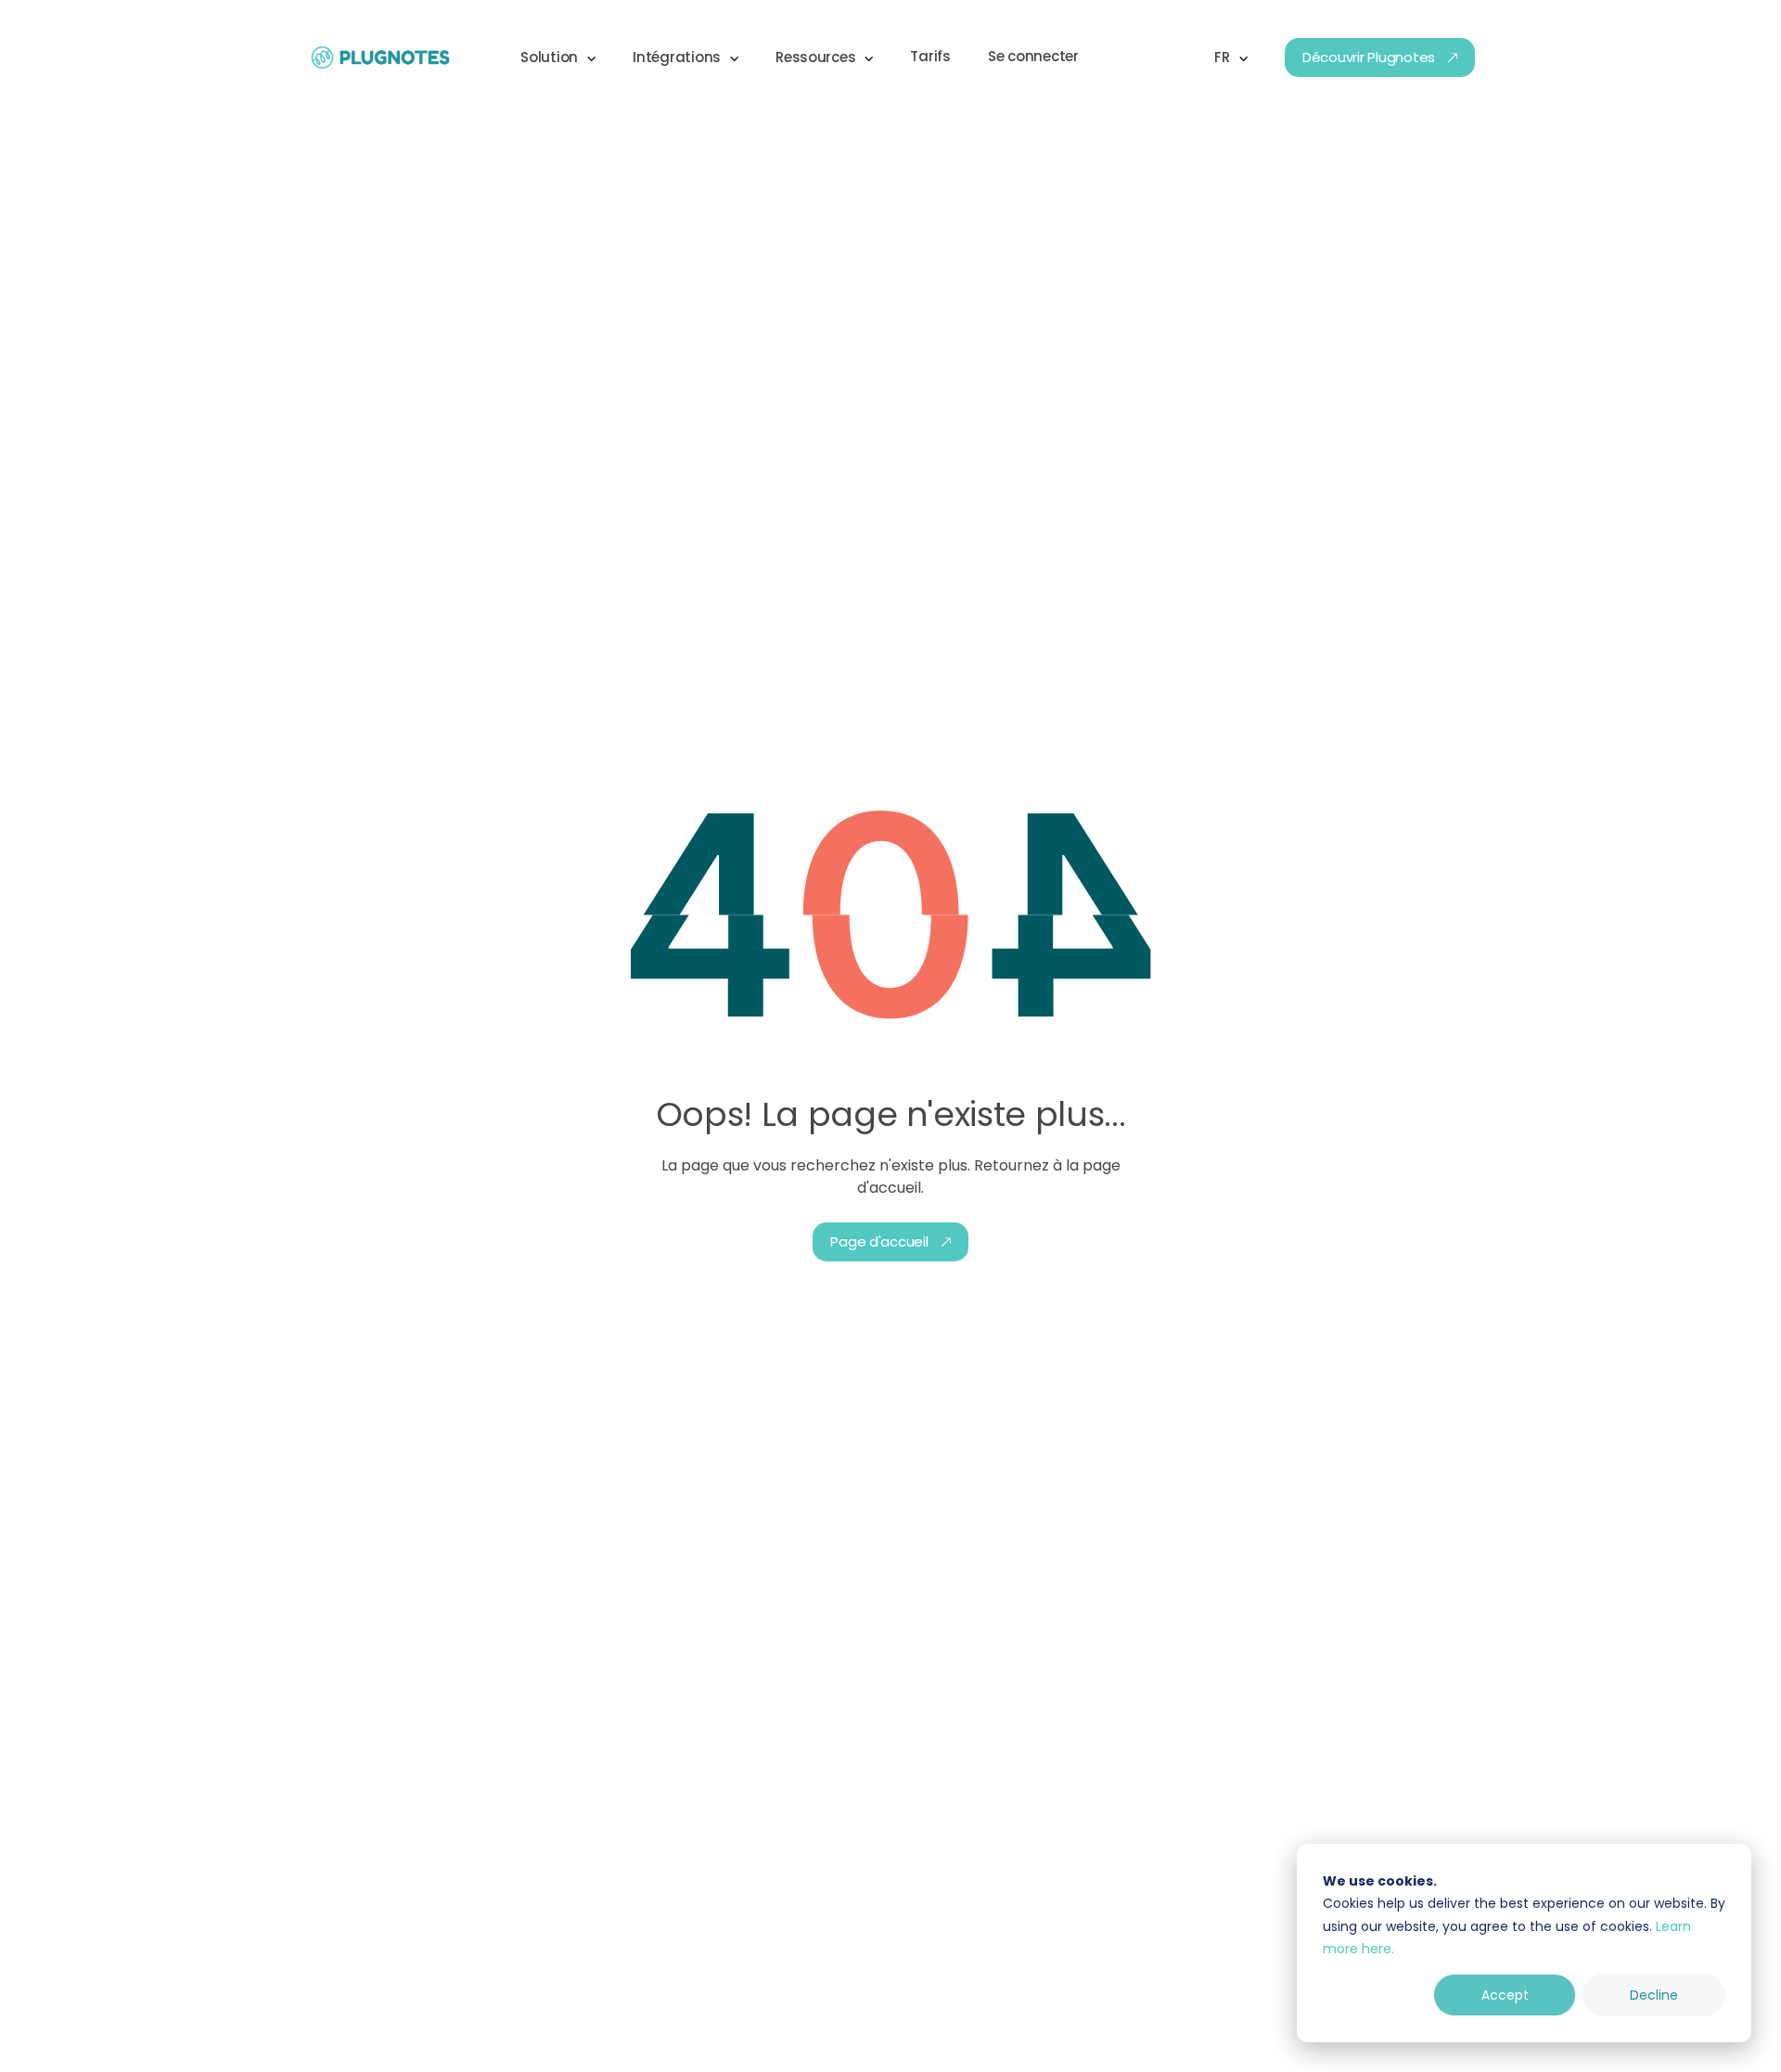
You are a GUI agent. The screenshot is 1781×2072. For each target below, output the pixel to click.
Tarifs (930, 56)
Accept (1505, 1995)
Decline (1654, 1995)
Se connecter (1033, 56)
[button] (558, 58)
